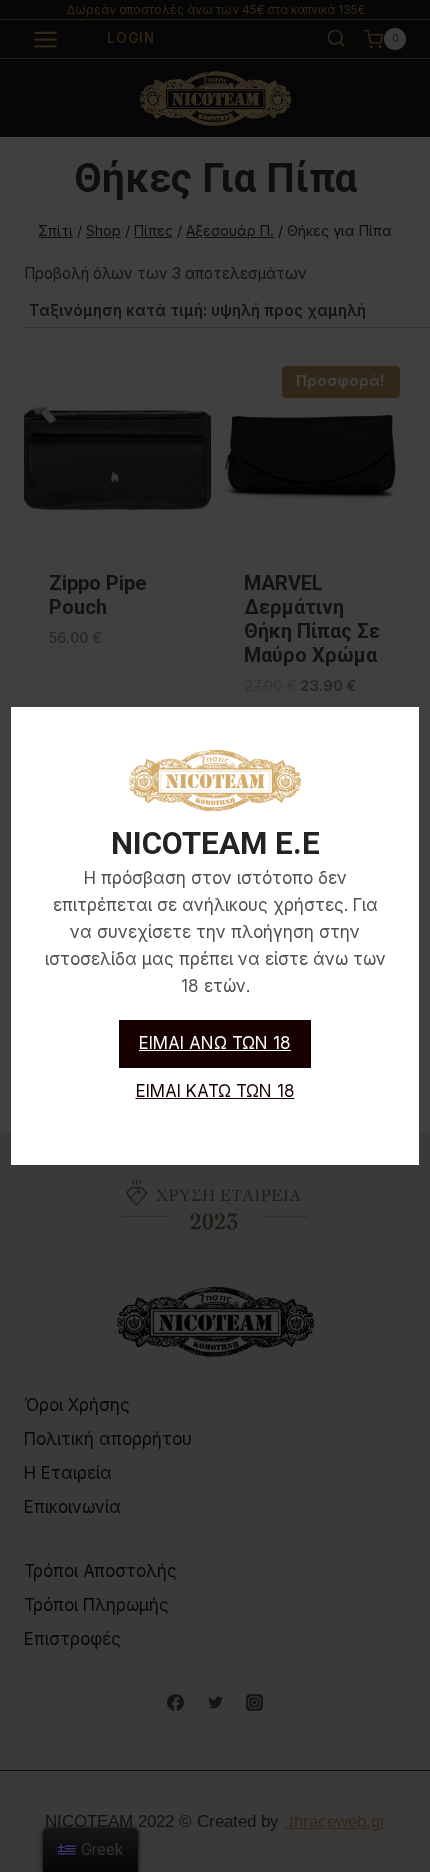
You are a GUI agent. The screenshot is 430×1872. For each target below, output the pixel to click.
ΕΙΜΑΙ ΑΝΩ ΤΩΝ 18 (215, 1043)
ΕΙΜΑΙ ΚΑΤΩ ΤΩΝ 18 (215, 1091)
